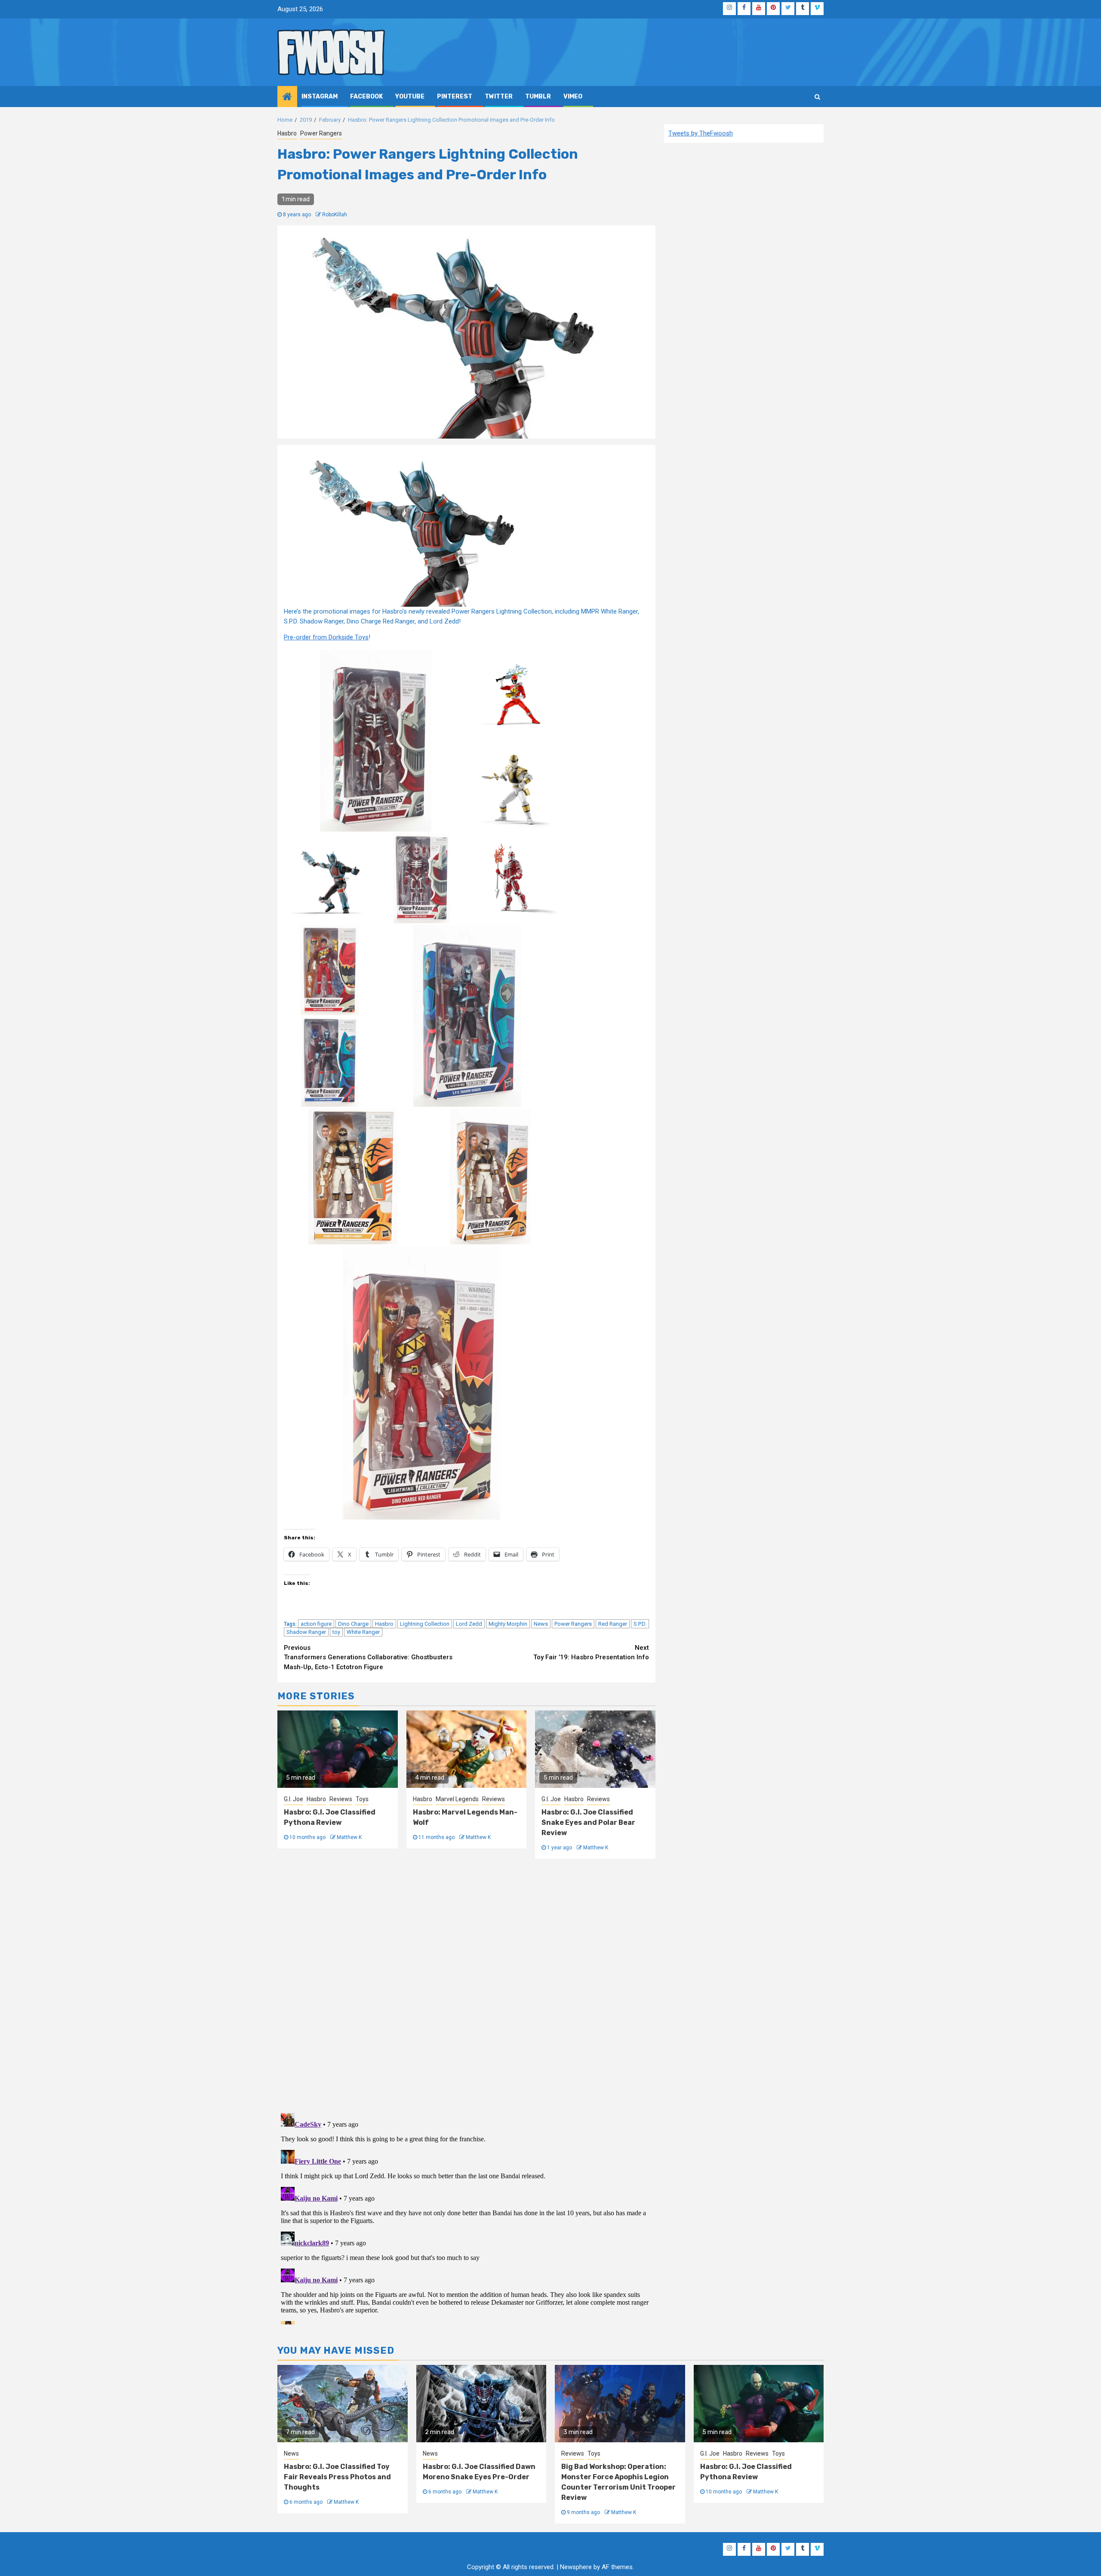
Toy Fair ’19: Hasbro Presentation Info (591, 1653)
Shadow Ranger (306, 1632)
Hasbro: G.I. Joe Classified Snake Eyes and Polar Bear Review (588, 1822)
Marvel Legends (457, 1799)
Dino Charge (353, 1624)
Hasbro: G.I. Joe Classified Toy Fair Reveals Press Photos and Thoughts (337, 2477)
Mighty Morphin (508, 1624)
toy (336, 1632)
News (541, 1624)
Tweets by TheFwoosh (701, 133)
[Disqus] (466, 1984)
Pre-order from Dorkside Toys (326, 637)
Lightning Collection (425, 1624)
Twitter (499, 97)
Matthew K (349, 1837)
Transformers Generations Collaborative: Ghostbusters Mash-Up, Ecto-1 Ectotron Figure (368, 1657)
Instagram (320, 97)
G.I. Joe (294, 1799)
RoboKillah (335, 215)
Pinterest (455, 97)
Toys (362, 1799)
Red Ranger (613, 1624)
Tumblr (538, 97)
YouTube (410, 97)
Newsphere (576, 2567)
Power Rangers (321, 133)
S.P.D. (640, 1624)
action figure (316, 1624)
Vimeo (573, 97)
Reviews (341, 1799)
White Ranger (363, 1632)
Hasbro (287, 133)
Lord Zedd (469, 1624)
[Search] (817, 97)
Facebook (366, 97)
